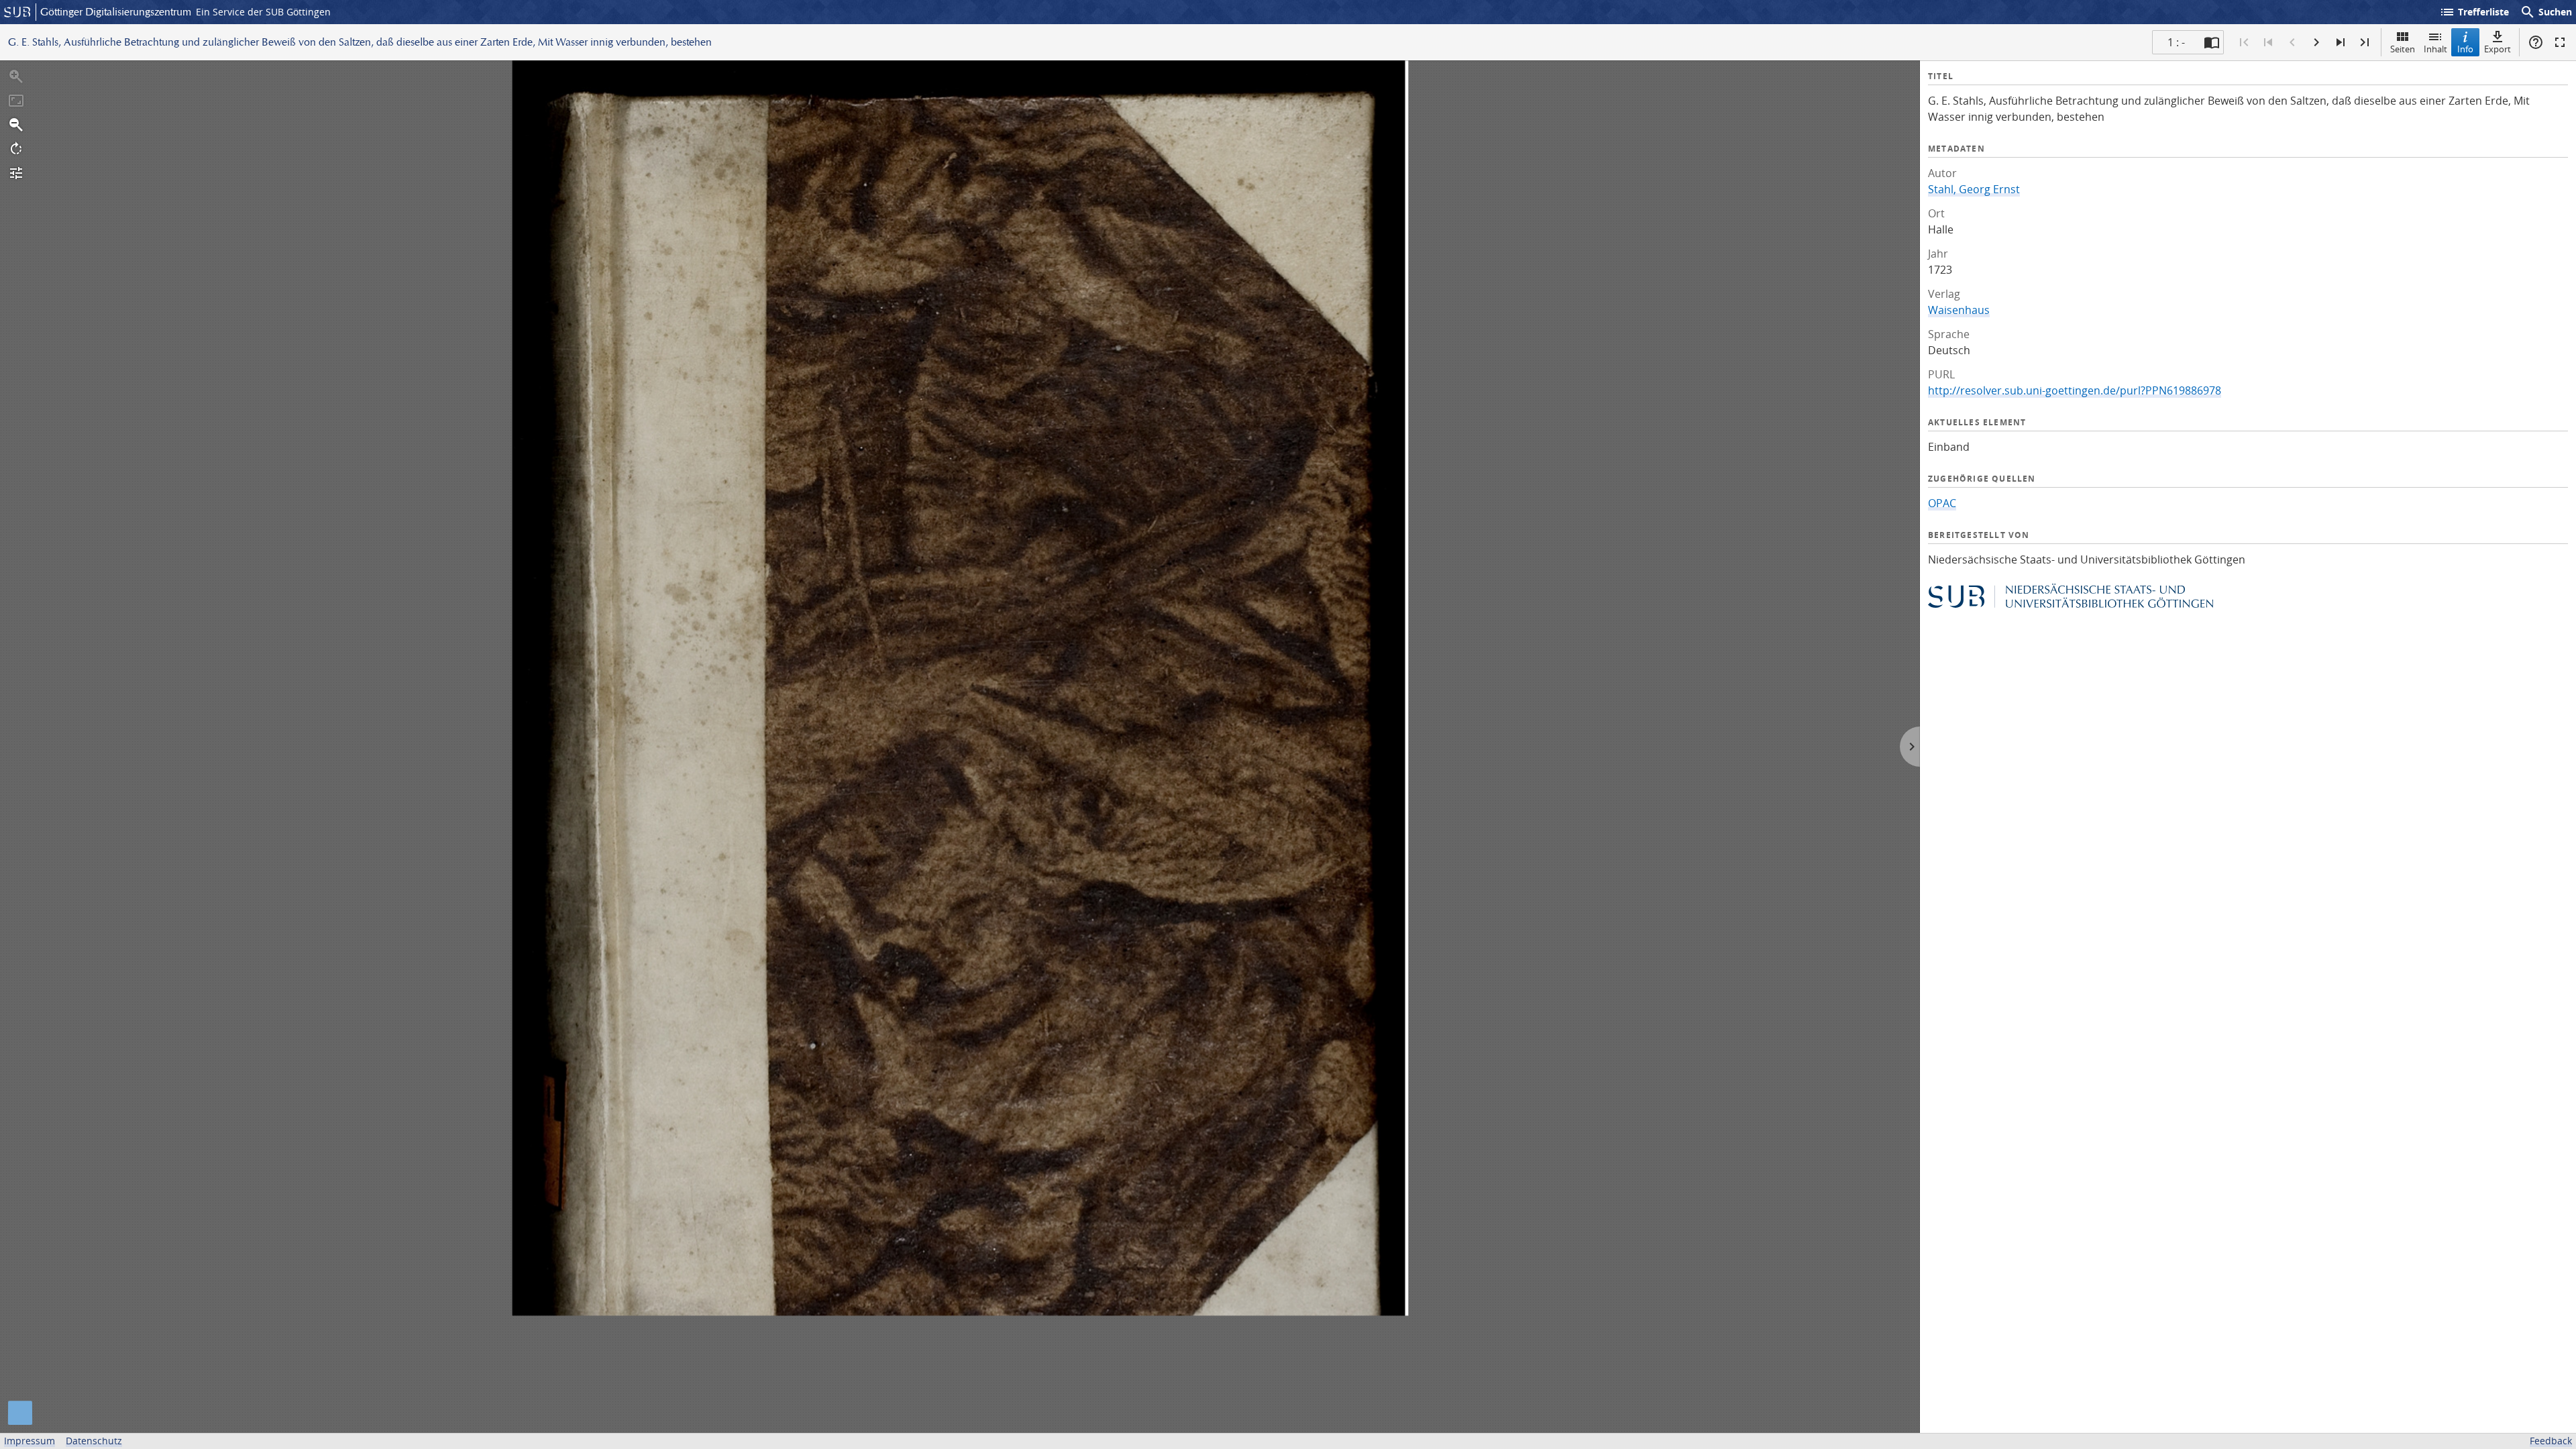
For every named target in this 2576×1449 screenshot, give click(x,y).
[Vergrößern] (16, 76)
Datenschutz (94, 1441)
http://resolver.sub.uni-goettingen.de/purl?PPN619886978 (2075, 390)
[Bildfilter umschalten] (16, 173)
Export (2498, 49)
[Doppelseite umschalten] (2212, 42)
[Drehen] (16, 149)
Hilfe (2536, 42)
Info (2465, 49)
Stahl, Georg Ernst (1974, 189)
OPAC (1942, 503)
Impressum (30, 1441)
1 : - (2176, 42)
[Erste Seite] (2244, 42)
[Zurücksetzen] (16, 101)
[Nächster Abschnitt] (2341, 42)
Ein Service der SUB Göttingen (263, 12)
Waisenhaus (1959, 310)
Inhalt (2435, 49)
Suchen (2546, 12)
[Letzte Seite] (2365, 42)
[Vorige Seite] (2292, 42)
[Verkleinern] (16, 125)
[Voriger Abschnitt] (2268, 42)
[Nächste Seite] (2316, 42)
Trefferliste (2474, 12)
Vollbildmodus (2560, 42)
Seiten (2403, 49)
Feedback (2551, 1441)
